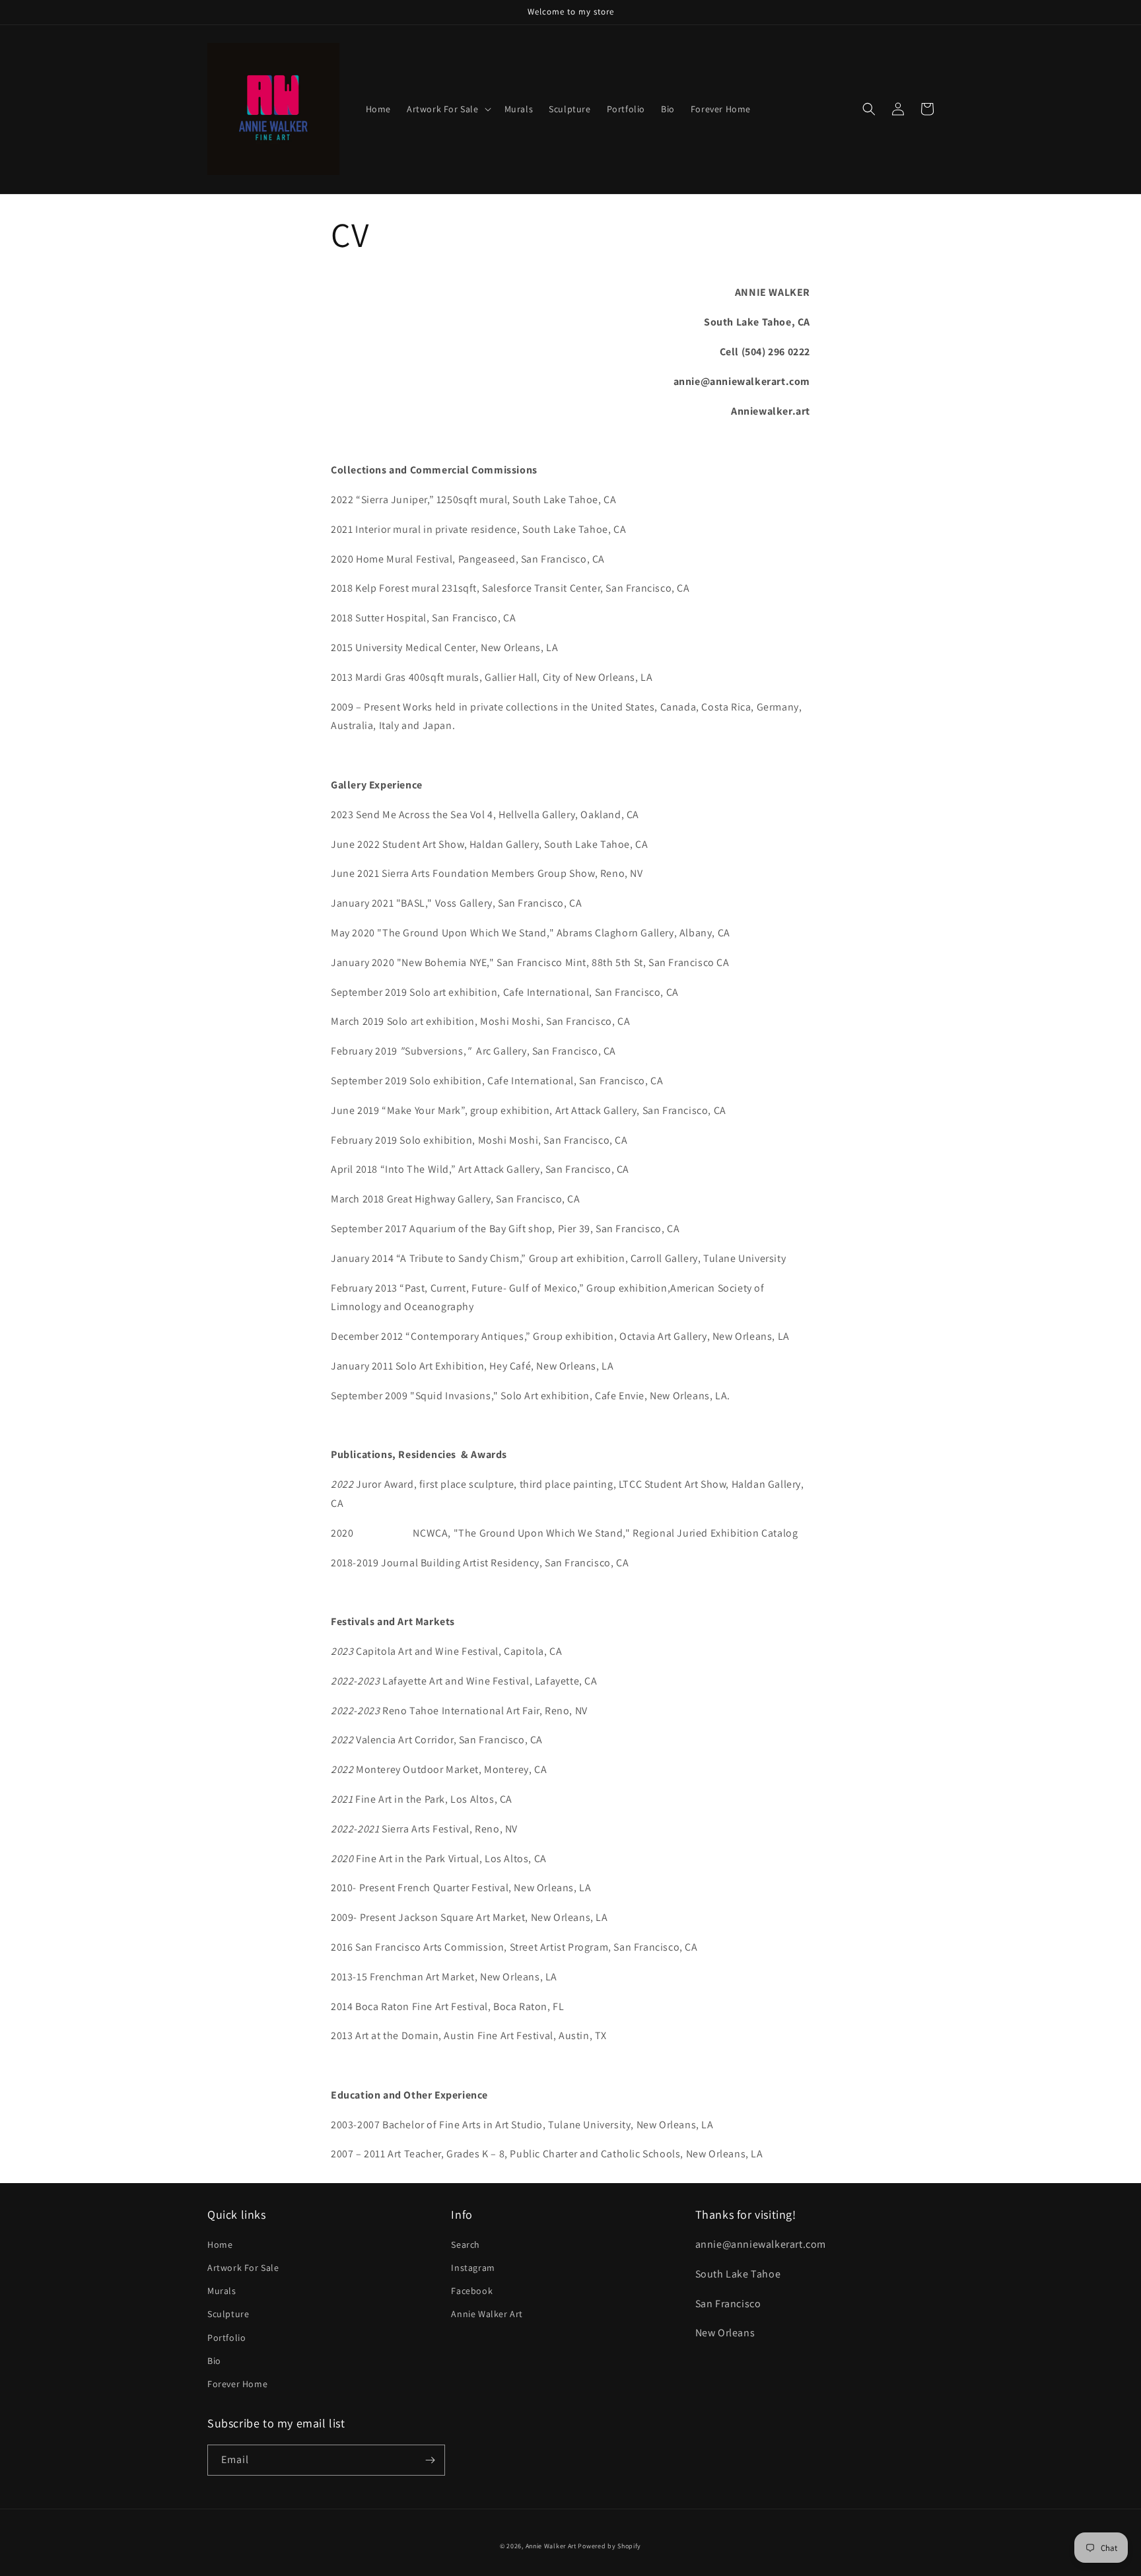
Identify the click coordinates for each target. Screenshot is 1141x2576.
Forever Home (237, 2384)
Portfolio (226, 2338)
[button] (448, 109)
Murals (222, 2291)
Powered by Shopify (609, 2546)
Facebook (472, 2291)
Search (466, 2245)
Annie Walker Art (487, 2314)
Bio (214, 2361)
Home (220, 2245)
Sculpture (228, 2314)
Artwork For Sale (243, 2268)
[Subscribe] (430, 2460)
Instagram (473, 2268)
